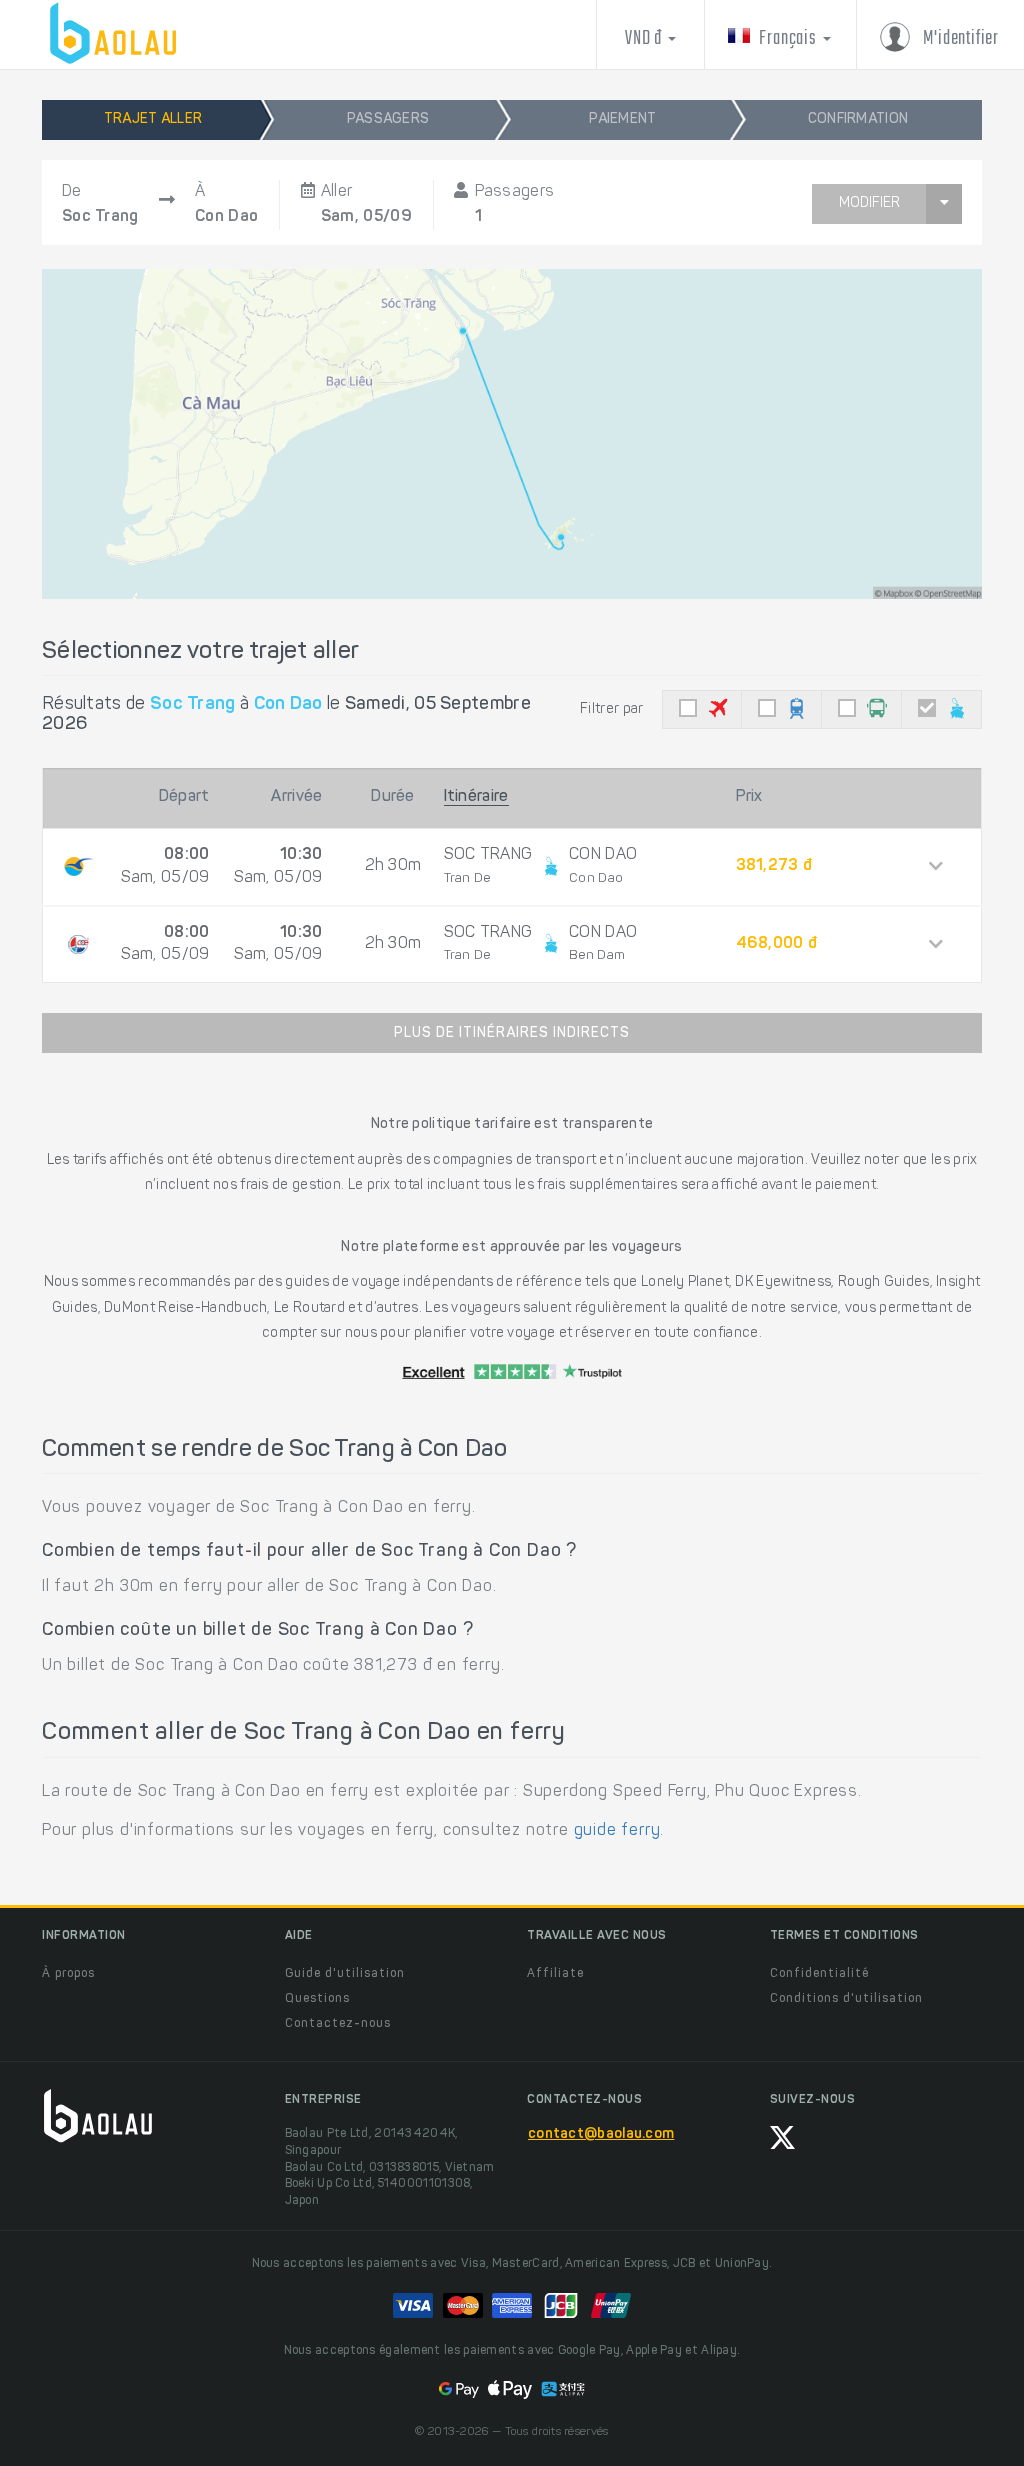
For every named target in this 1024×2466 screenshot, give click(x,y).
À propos (68, 1974)
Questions (317, 1999)
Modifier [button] (869, 204)
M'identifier (959, 38)
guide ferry (617, 1831)
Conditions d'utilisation (846, 1999)
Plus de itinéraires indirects (512, 1034)
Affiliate (555, 1974)
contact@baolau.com (601, 2135)
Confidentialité (819, 1974)
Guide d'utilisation (345, 1974)
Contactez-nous (338, 2024)
